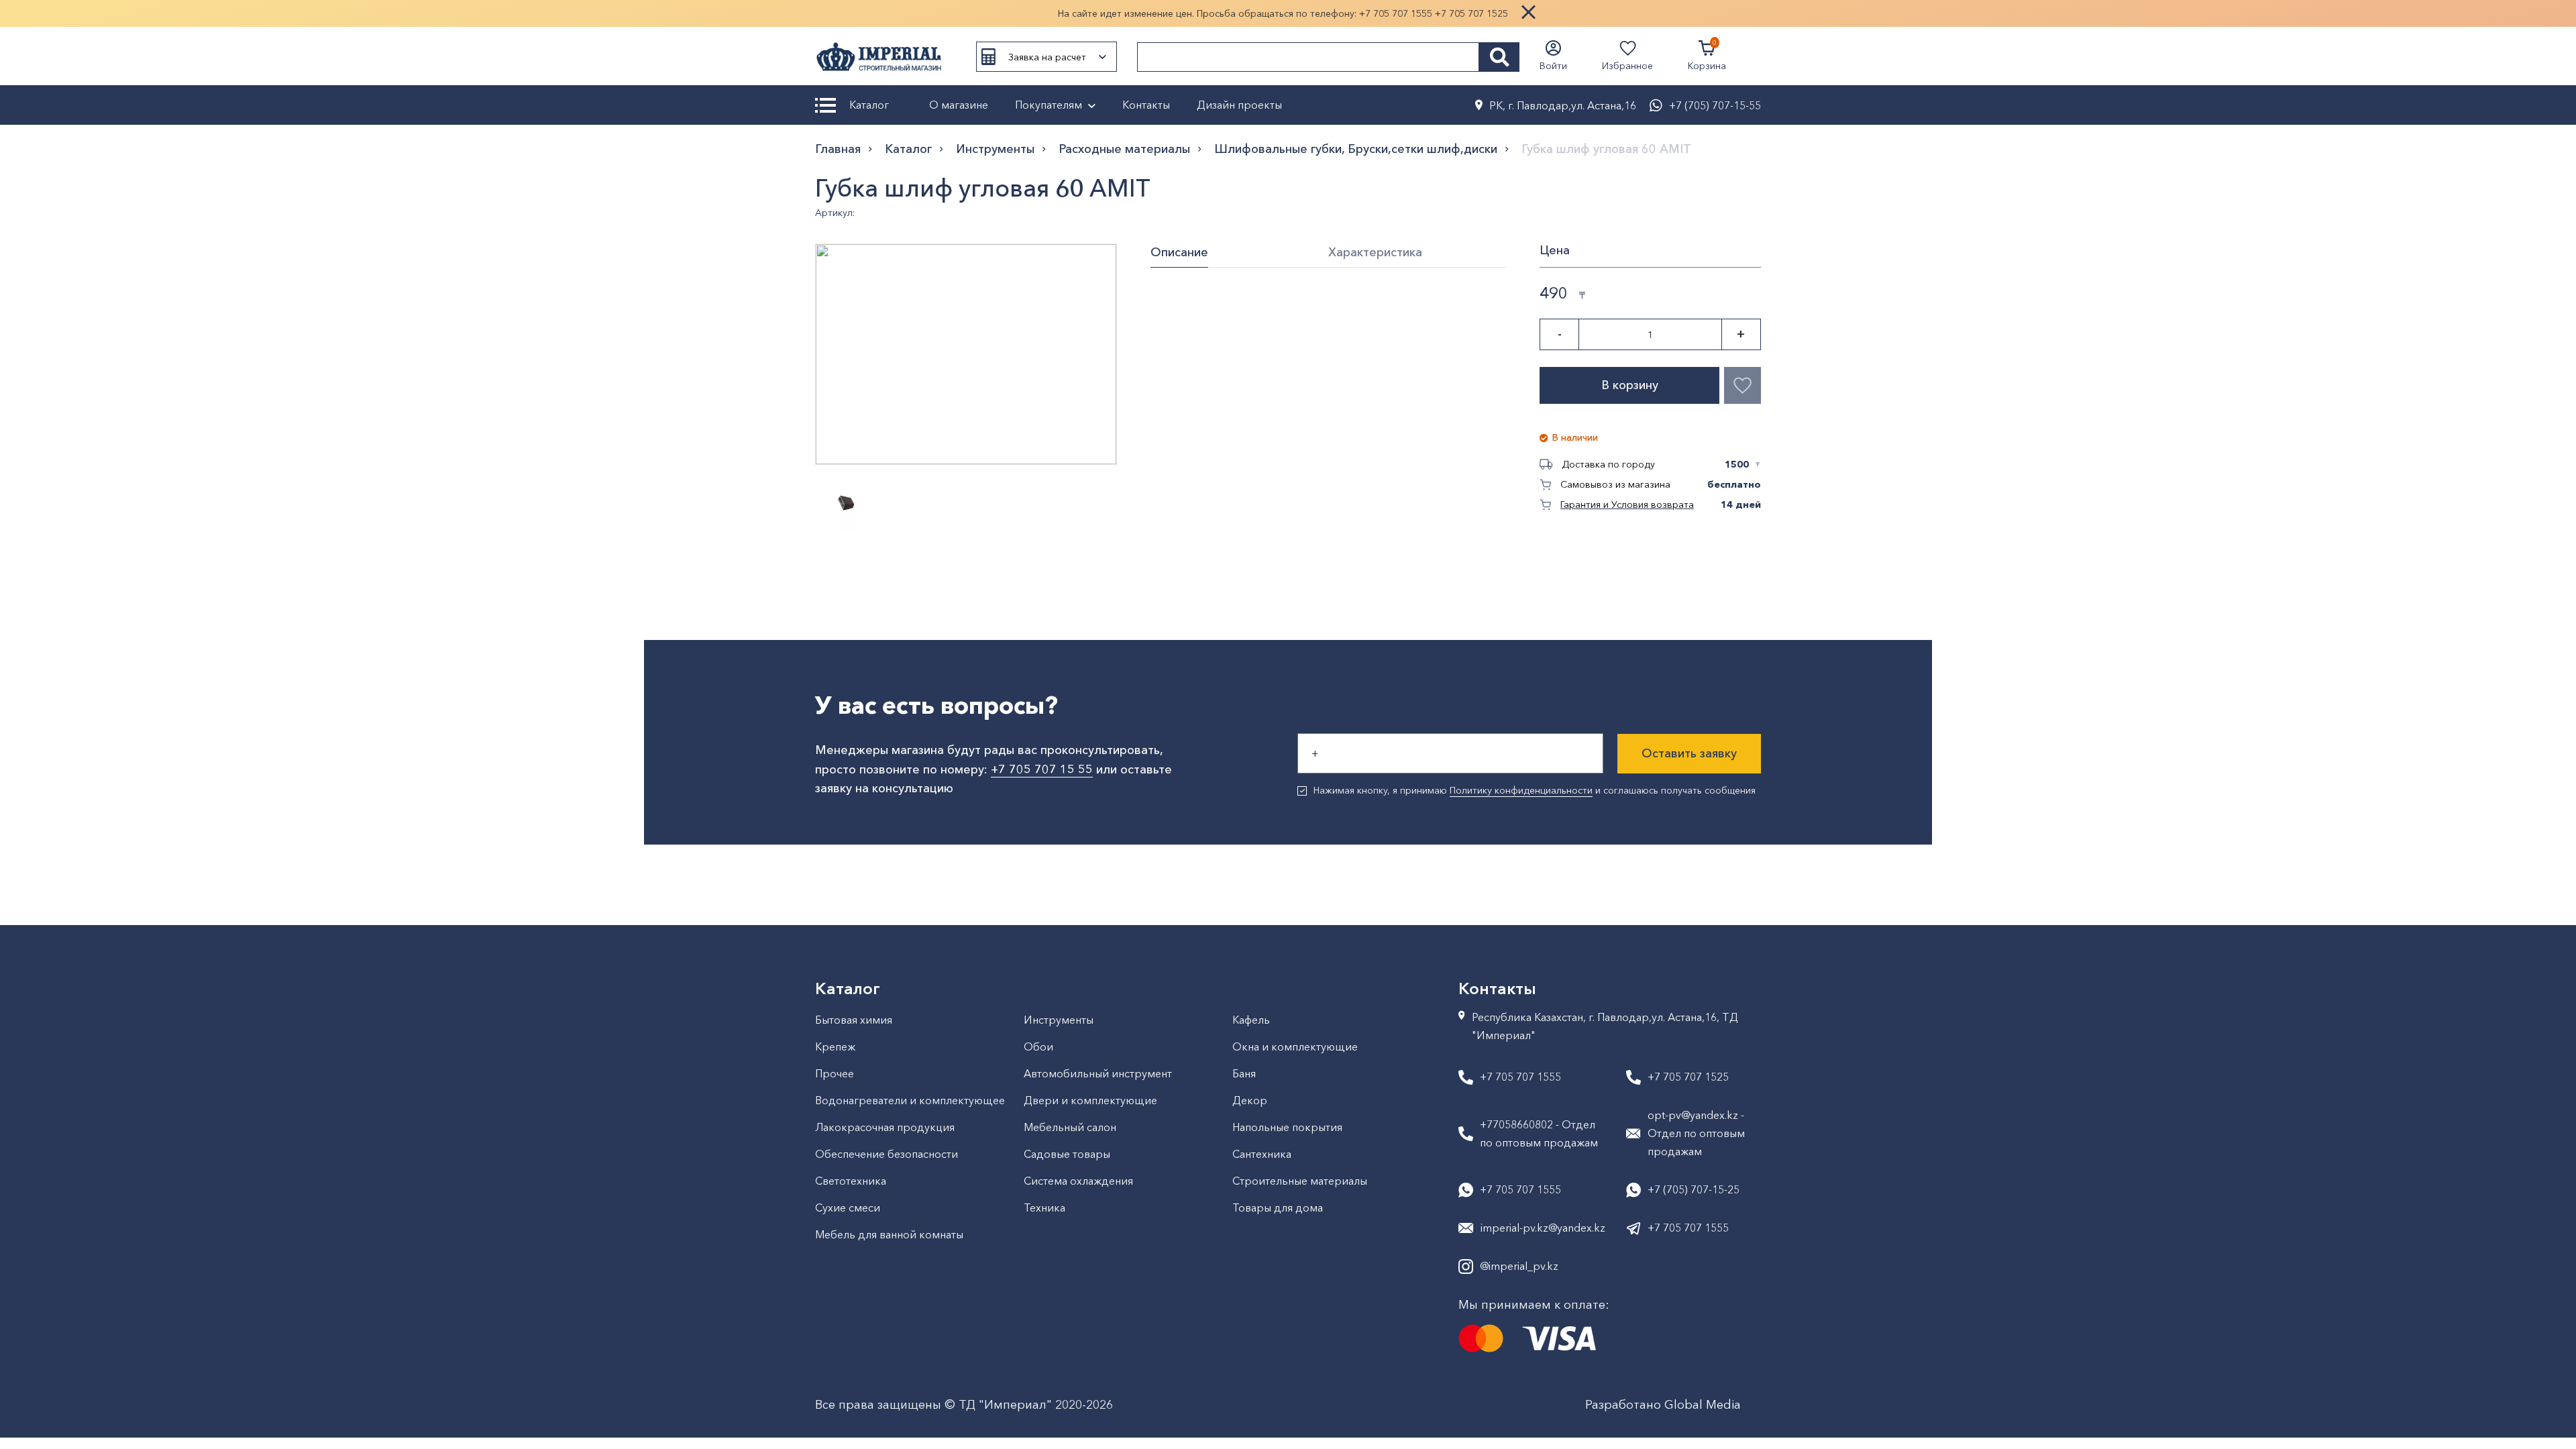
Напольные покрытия (1287, 1127)
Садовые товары (1067, 1154)
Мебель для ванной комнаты (889, 1234)
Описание (1179, 252)
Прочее (835, 1073)
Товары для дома (1278, 1207)
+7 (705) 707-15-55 (1715, 105)
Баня (1244, 1073)
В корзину (1630, 385)
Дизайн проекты (1239, 105)
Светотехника (851, 1181)
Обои (1038, 1046)
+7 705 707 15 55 (1042, 769)
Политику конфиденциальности (1521, 790)
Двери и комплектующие (1090, 1100)
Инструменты (995, 149)
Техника (1044, 1207)
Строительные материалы (1300, 1181)
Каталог (869, 105)
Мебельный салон (1070, 1127)
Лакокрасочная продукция (885, 1127)
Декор (1250, 1100)
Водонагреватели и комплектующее (910, 1100)
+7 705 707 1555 (1396, 13)
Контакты (1146, 105)
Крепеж (835, 1046)
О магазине (959, 105)
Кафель (1251, 1020)
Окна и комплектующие (1295, 1046)
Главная (838, 149)
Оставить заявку (1689, 753)
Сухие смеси (848, 1207)
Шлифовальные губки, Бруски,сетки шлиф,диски (1356, 149)
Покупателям (1049, 105)
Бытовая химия (854, 1020)
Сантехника (1262, 1154)
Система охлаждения (1078, 1181)
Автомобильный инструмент (1098, 1073)
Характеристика (1375, 252)
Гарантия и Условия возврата (1627, 504)
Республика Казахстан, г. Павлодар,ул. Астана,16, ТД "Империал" (1605, 1026)
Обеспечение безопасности (887, 1154)
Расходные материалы (1124, 149)
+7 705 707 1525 (1471, 13)
